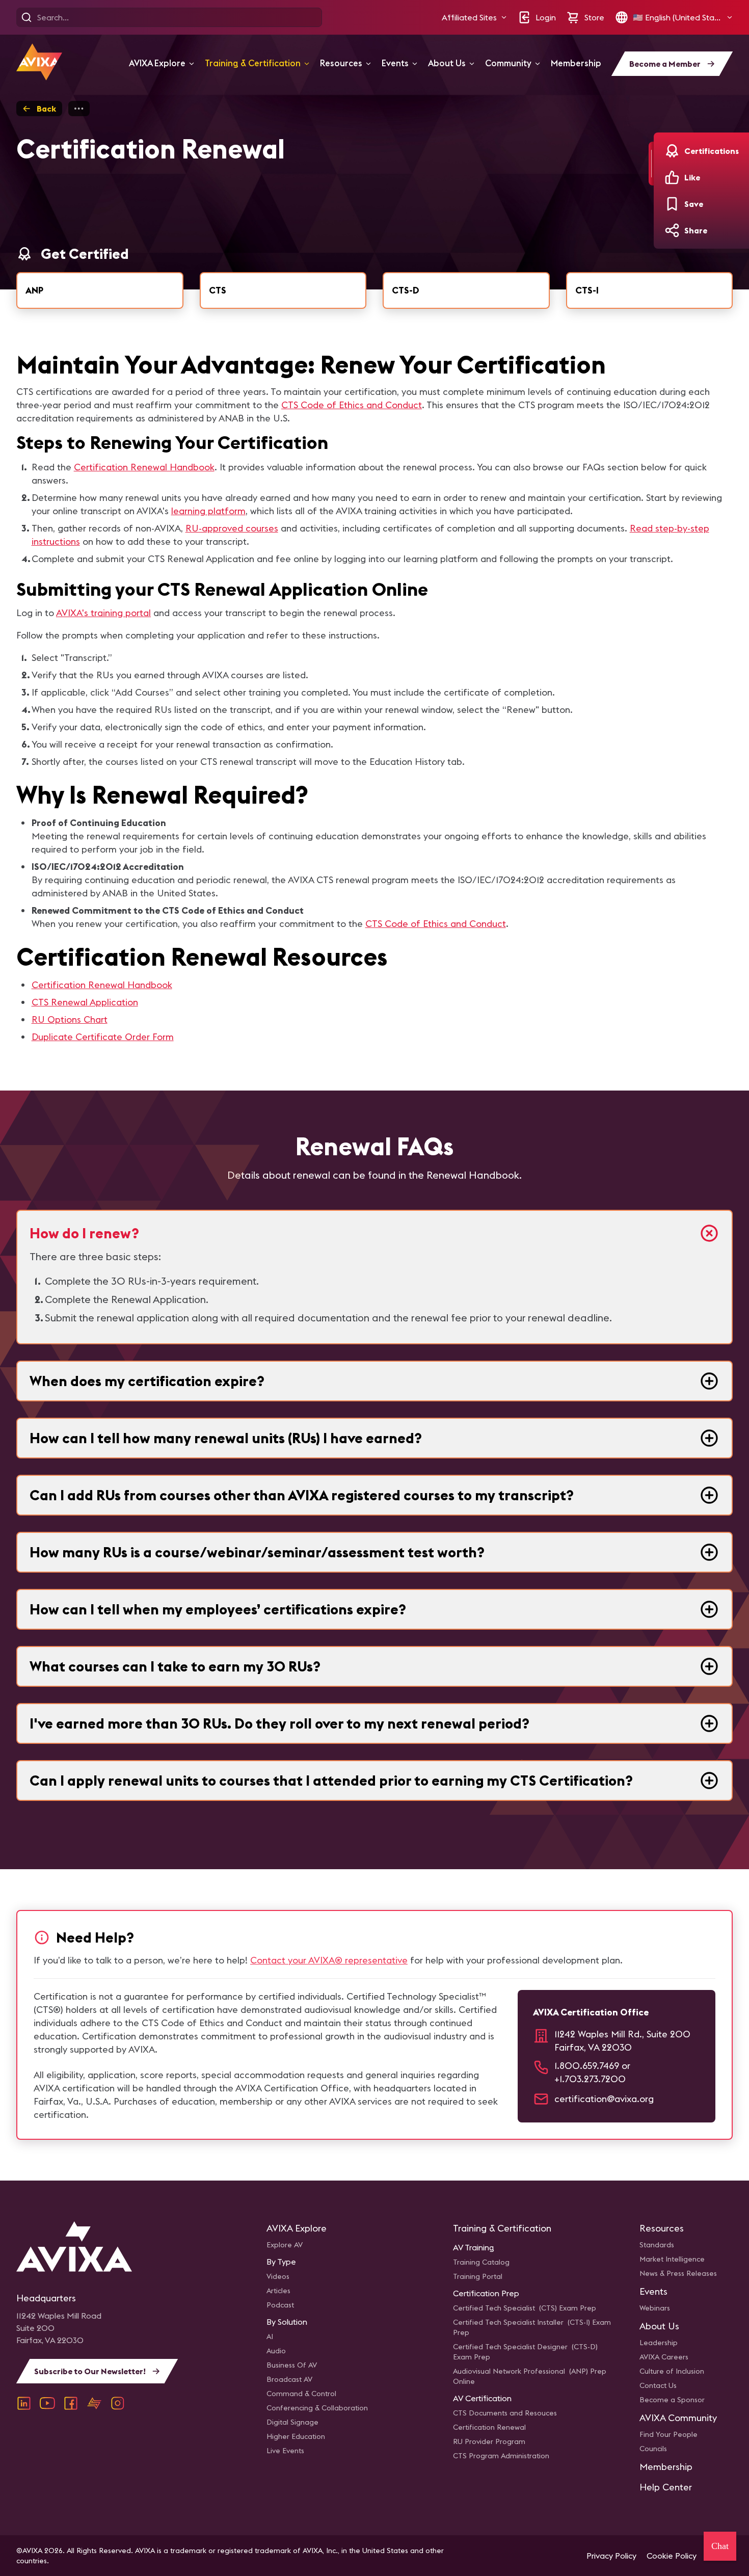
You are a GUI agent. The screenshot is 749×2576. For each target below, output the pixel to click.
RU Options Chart (70, 1019)
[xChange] (94, 2403)
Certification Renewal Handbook (144, 467)
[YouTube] (47, 2403)
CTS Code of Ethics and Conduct (352, 405)
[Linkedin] (24, 2403)
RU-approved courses (232, 528)
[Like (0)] (672, 177)
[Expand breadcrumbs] (79, 109)
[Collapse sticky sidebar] (651, 164)
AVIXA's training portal (103, 613)
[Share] (672, 230)
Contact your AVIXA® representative (329, 1960)
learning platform (208, 511)
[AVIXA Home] (39, 62)
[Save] (672, 204)
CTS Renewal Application (85, 1002)
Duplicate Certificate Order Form (103, 1037)
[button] (474, 17)
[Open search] (26, 17)
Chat (720, 2546)
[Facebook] (71, 2403)
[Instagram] (118, 2403)
